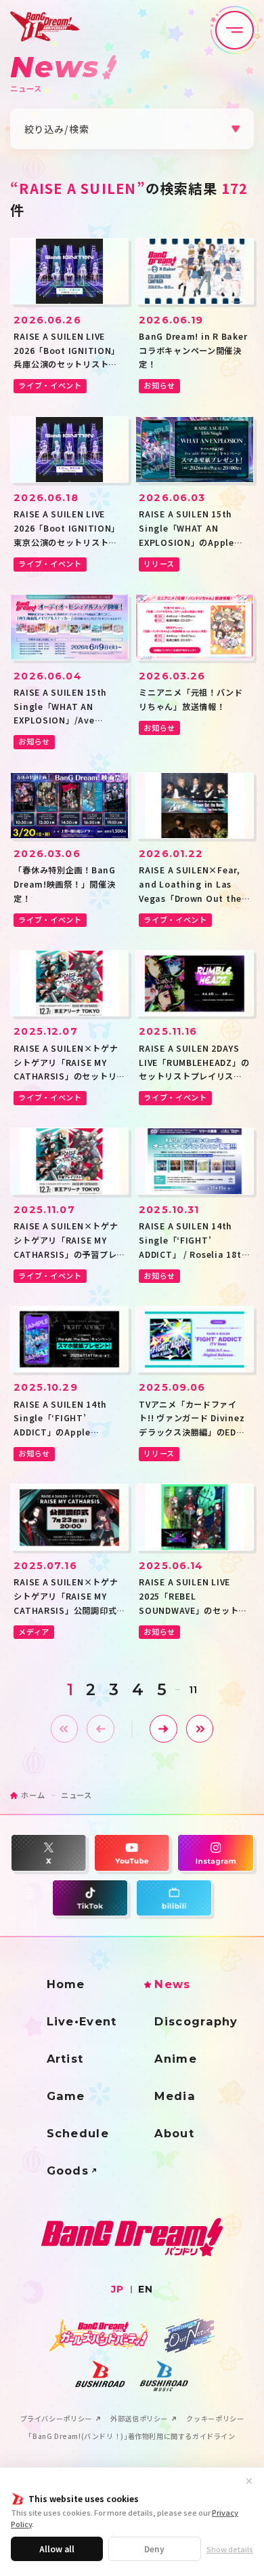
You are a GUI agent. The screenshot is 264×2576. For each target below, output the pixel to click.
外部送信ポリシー (139, 2419)
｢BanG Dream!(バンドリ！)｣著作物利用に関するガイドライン (132, 2436)
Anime (176, 2059)
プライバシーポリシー (56, 2419)
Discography (196, 2021)
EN (146, 2289)
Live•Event (82, 2021)
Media (175, 2096)
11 (193, 1690)
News (172, 1984)
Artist (65, 2059)
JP (117, 2289)
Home (66, 1984)
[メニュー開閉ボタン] (235, 30)
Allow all (57, 2549)
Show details (230, 2549)
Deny (154, 2549)
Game (66, 2096)
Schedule (78, 2133)
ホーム (33, 1795)
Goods (68, 2171)
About (174, 2133)
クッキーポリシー (215, 2419)
